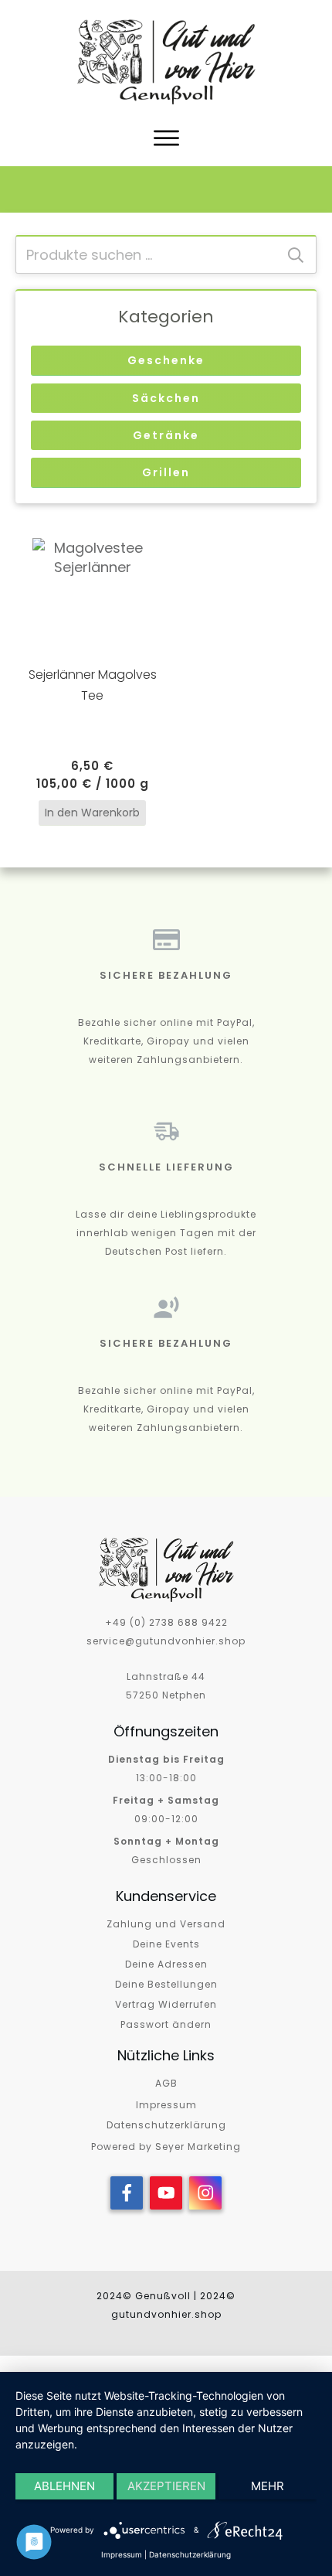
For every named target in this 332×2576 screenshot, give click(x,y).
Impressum (166, 2105)
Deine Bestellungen (166, 1984)
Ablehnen (64, 2486)
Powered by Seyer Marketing (166, 2147)
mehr (268, 2486)
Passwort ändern (166, 2024)
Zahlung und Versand (166, 1924)
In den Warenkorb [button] (92, 813)
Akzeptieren (166, 2486)
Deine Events (166, 1944)
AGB (166, 2083)
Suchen (296, 255)
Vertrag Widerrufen (166, 2004)
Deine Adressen (166, 1964)
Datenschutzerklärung (166, 2125)
